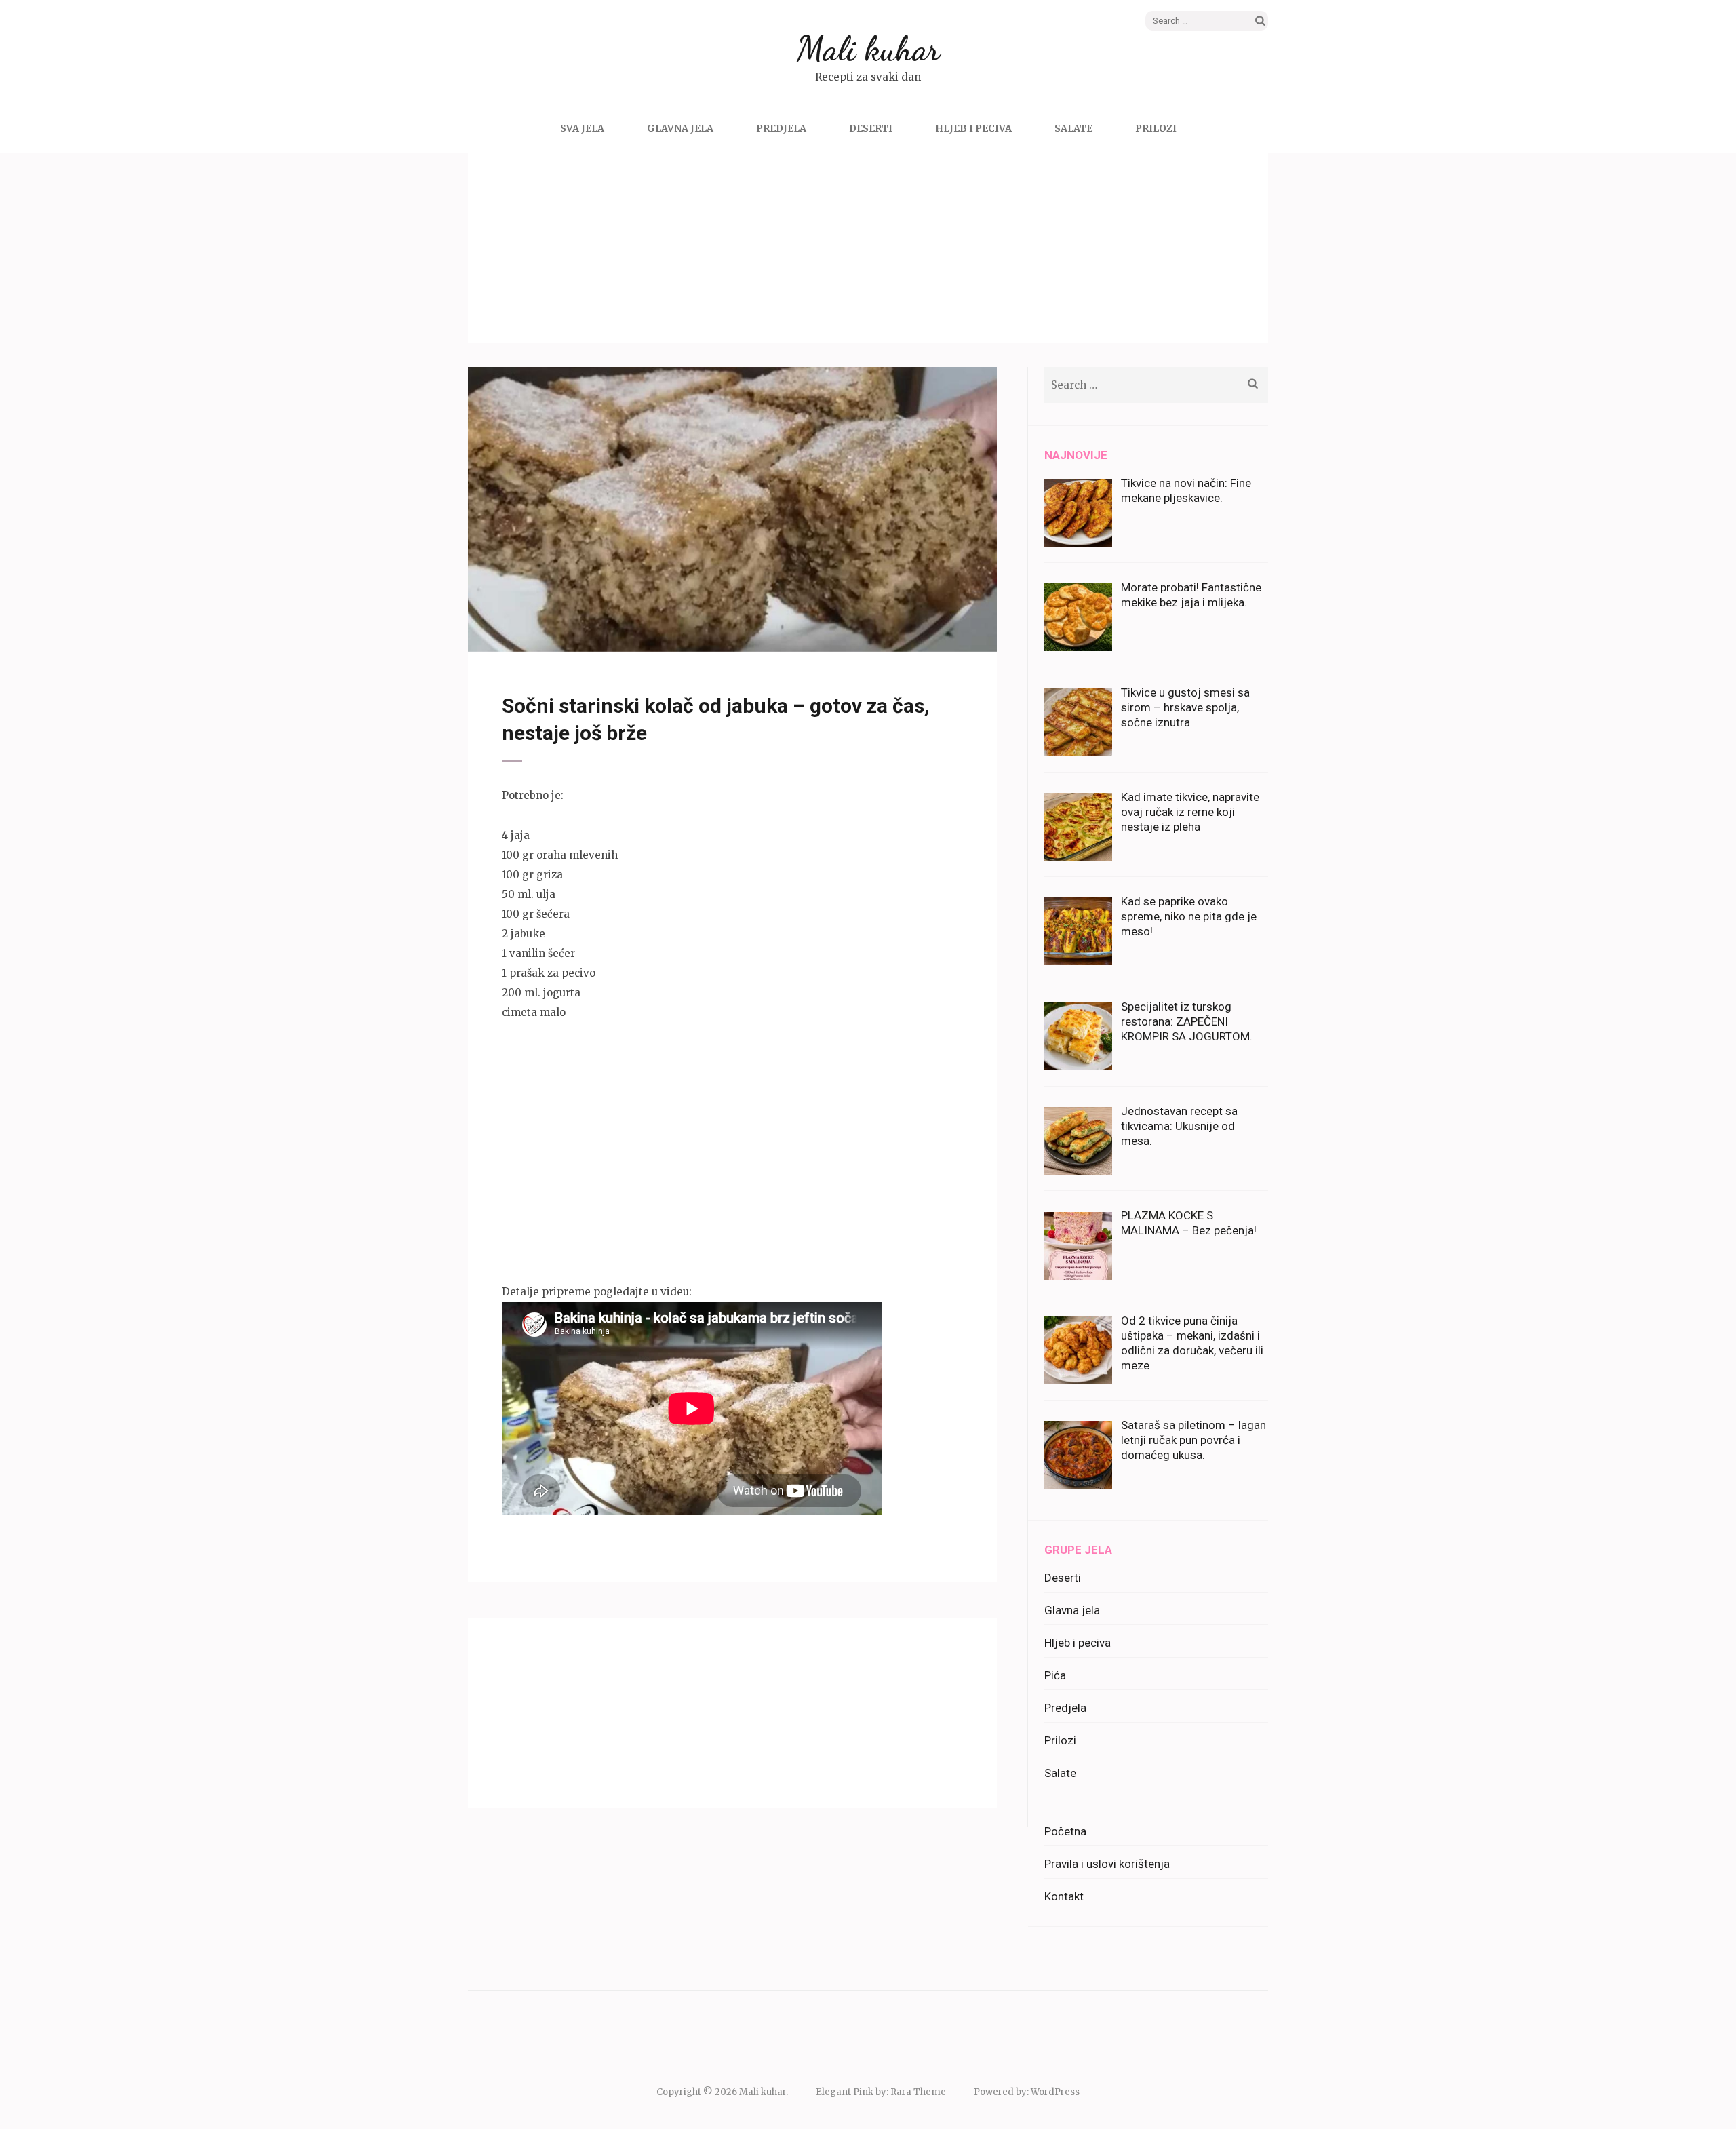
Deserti (871, 128)
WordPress (1055, 2092)
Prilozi (1156, 128)
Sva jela (582, 128)
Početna (1065, 1831)
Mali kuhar (868, 49)
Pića (1055, 1675)
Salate (1073, 128)
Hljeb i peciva (973, 128)
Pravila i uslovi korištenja (1107, 1864)
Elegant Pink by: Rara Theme (881, 2092)
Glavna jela (680, 128)
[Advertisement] (868, 248)
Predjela (781, 128)
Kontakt (1064, 1896)
